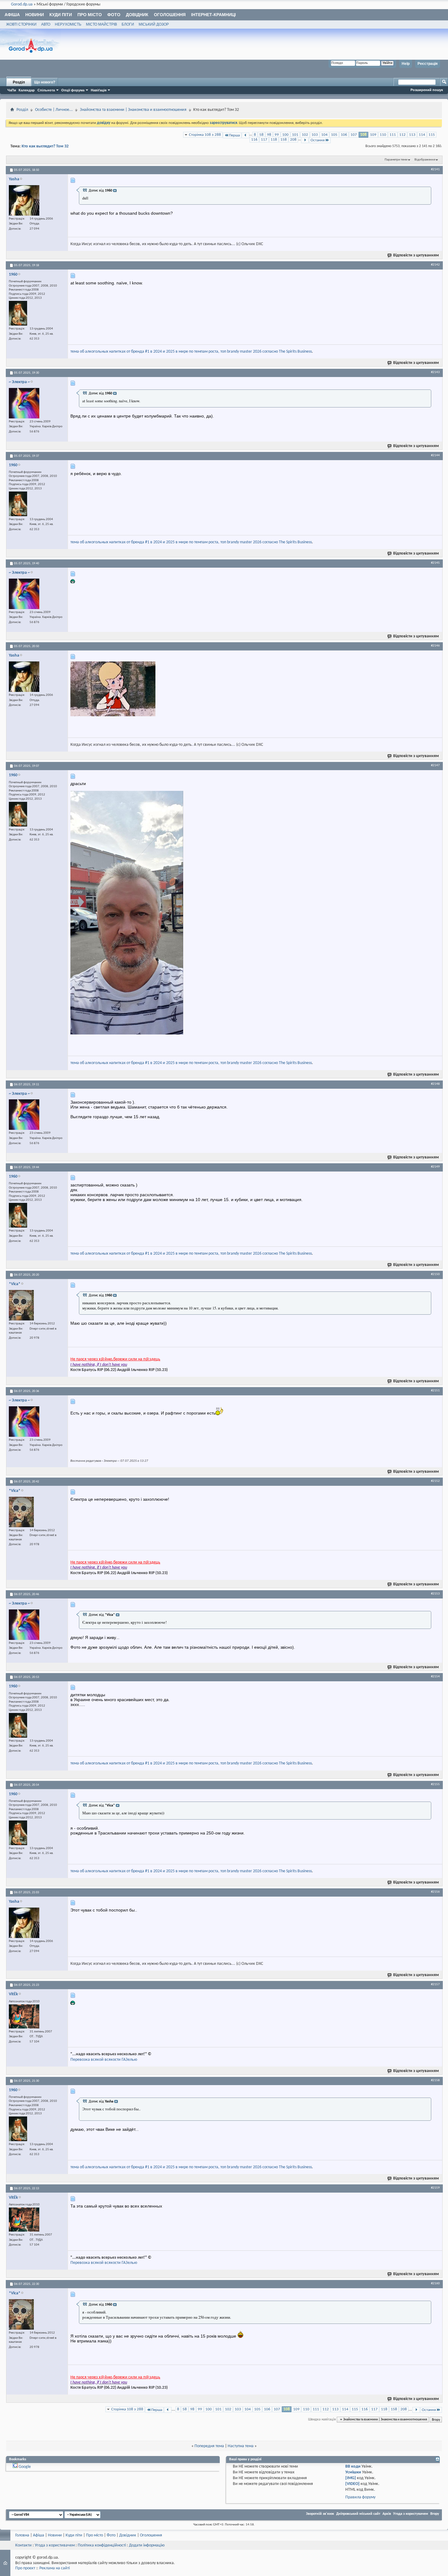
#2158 (435, 2080)
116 (254, 140)
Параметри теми (396, 160)
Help (406, 64)
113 (412, 135)
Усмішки (353, 2472)
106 (344, 135)
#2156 (435, 1892)
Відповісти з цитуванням (416, 255)
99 (277, 135)
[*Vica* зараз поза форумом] (21, 1305)
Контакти (23, 2545)
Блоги (128, 24)
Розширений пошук (427, 90)
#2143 (435, 372)
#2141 (435, 169)
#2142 (435, 265)
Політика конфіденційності (102, 2545)
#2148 (435, 1084)
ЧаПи (12, 90)
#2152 (435, 1481)
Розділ (19, 82)
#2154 (435, 1676)
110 (383, 135)
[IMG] (351, 2478)
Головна (22, 2535)
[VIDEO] (352, 2484)
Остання (318, 140)
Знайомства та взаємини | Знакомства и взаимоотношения (133, 110)
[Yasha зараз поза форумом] (24, 200)
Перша (234, 135)
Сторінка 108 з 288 (205, 135)
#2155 (435, 1784)
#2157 (435, 1984)
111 (393, 135)
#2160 (435, 2283)
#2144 (435, 455)
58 (261, 135)
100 (285, 135)
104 (324, 135)
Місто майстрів (101, 24)
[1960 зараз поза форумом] (18, 313)
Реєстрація (428, 64)
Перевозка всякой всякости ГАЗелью (104, 2060)
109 (373, 135)
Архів (387, 2514)
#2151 (435, 1390)
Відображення (425, 160)
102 (305, 135)
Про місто (90, 15)
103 (315, 135)
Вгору (436, 2419)
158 (284, 140)
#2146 (435, 646)
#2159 (435, 2188)
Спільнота (46, 90)
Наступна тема (241, 2446)
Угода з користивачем (55, 2545)
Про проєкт (25, 2568)
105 (334, 135)
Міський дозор (154, 24)
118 (274, 140)
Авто (46, 24)
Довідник (137, 15)
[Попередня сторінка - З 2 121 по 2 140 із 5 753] (245, 135)
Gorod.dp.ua (22, 4)
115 (432, 135)
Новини (35, 15)
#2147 (435, 765)
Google (25, 2467)
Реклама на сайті (55, 2568)
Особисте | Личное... (54, 110)
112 (402, 135)
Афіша (12, 15)
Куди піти (61, 15)
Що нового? (45, 82)
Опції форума (73, 90)
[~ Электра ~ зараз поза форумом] (24, 403)
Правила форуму (360, 2497)
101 (295, 135)
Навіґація (99, 90)
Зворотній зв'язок (320, 2514)
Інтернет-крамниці (213, 15)
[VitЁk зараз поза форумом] (24, 2016)
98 (269, 135)
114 (422, 135)
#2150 (435, 1274)
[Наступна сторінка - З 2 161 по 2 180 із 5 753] (305, 140)
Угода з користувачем (411, 2514)
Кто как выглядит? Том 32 (45, 146)
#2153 (435, 1594)
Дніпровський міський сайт (358, 2514)
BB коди (353, 2467)
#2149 (435, 1167)
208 (293, 140)
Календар (27, 90)
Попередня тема (209, 2446)
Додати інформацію (147, 2545)
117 (264, 140)
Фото (114, 15)
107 (354, 135)
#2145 (435, 563)
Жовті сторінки (21, 24)
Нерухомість (68, 24)
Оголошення (170, 15)
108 (363, 135)
